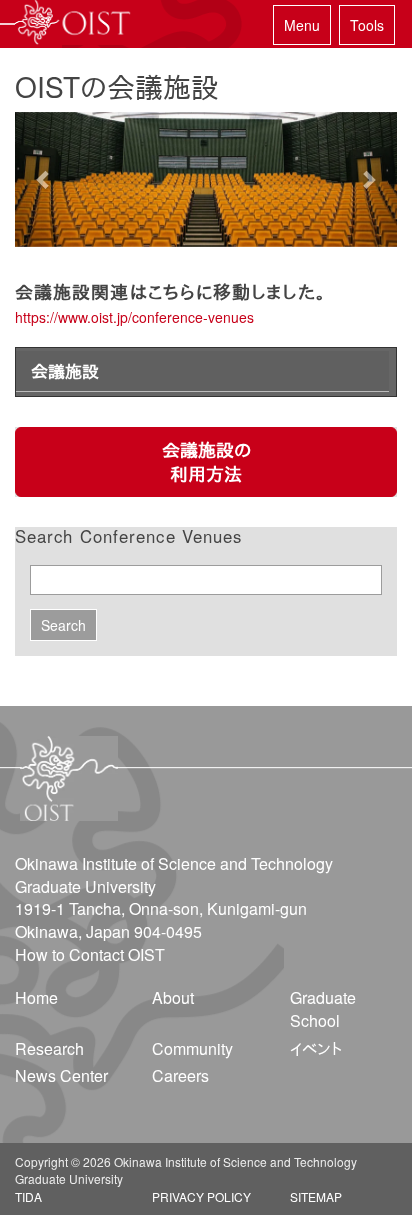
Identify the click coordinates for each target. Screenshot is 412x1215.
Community (192, 1048)
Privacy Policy (201, 1196)
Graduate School (323, 1009)
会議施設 (65, 371)
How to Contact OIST (90, 954)
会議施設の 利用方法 (206, 462)
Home (36, 997)
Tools (367, 25)
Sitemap (316, 1196)
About (173, 997)
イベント (316, 1048)
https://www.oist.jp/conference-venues (134, 317)
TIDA (28, 1196)
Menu (302, 25)
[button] (43, 179)
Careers (180, 1075)
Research (49, 1048)
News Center (61, 1075)
